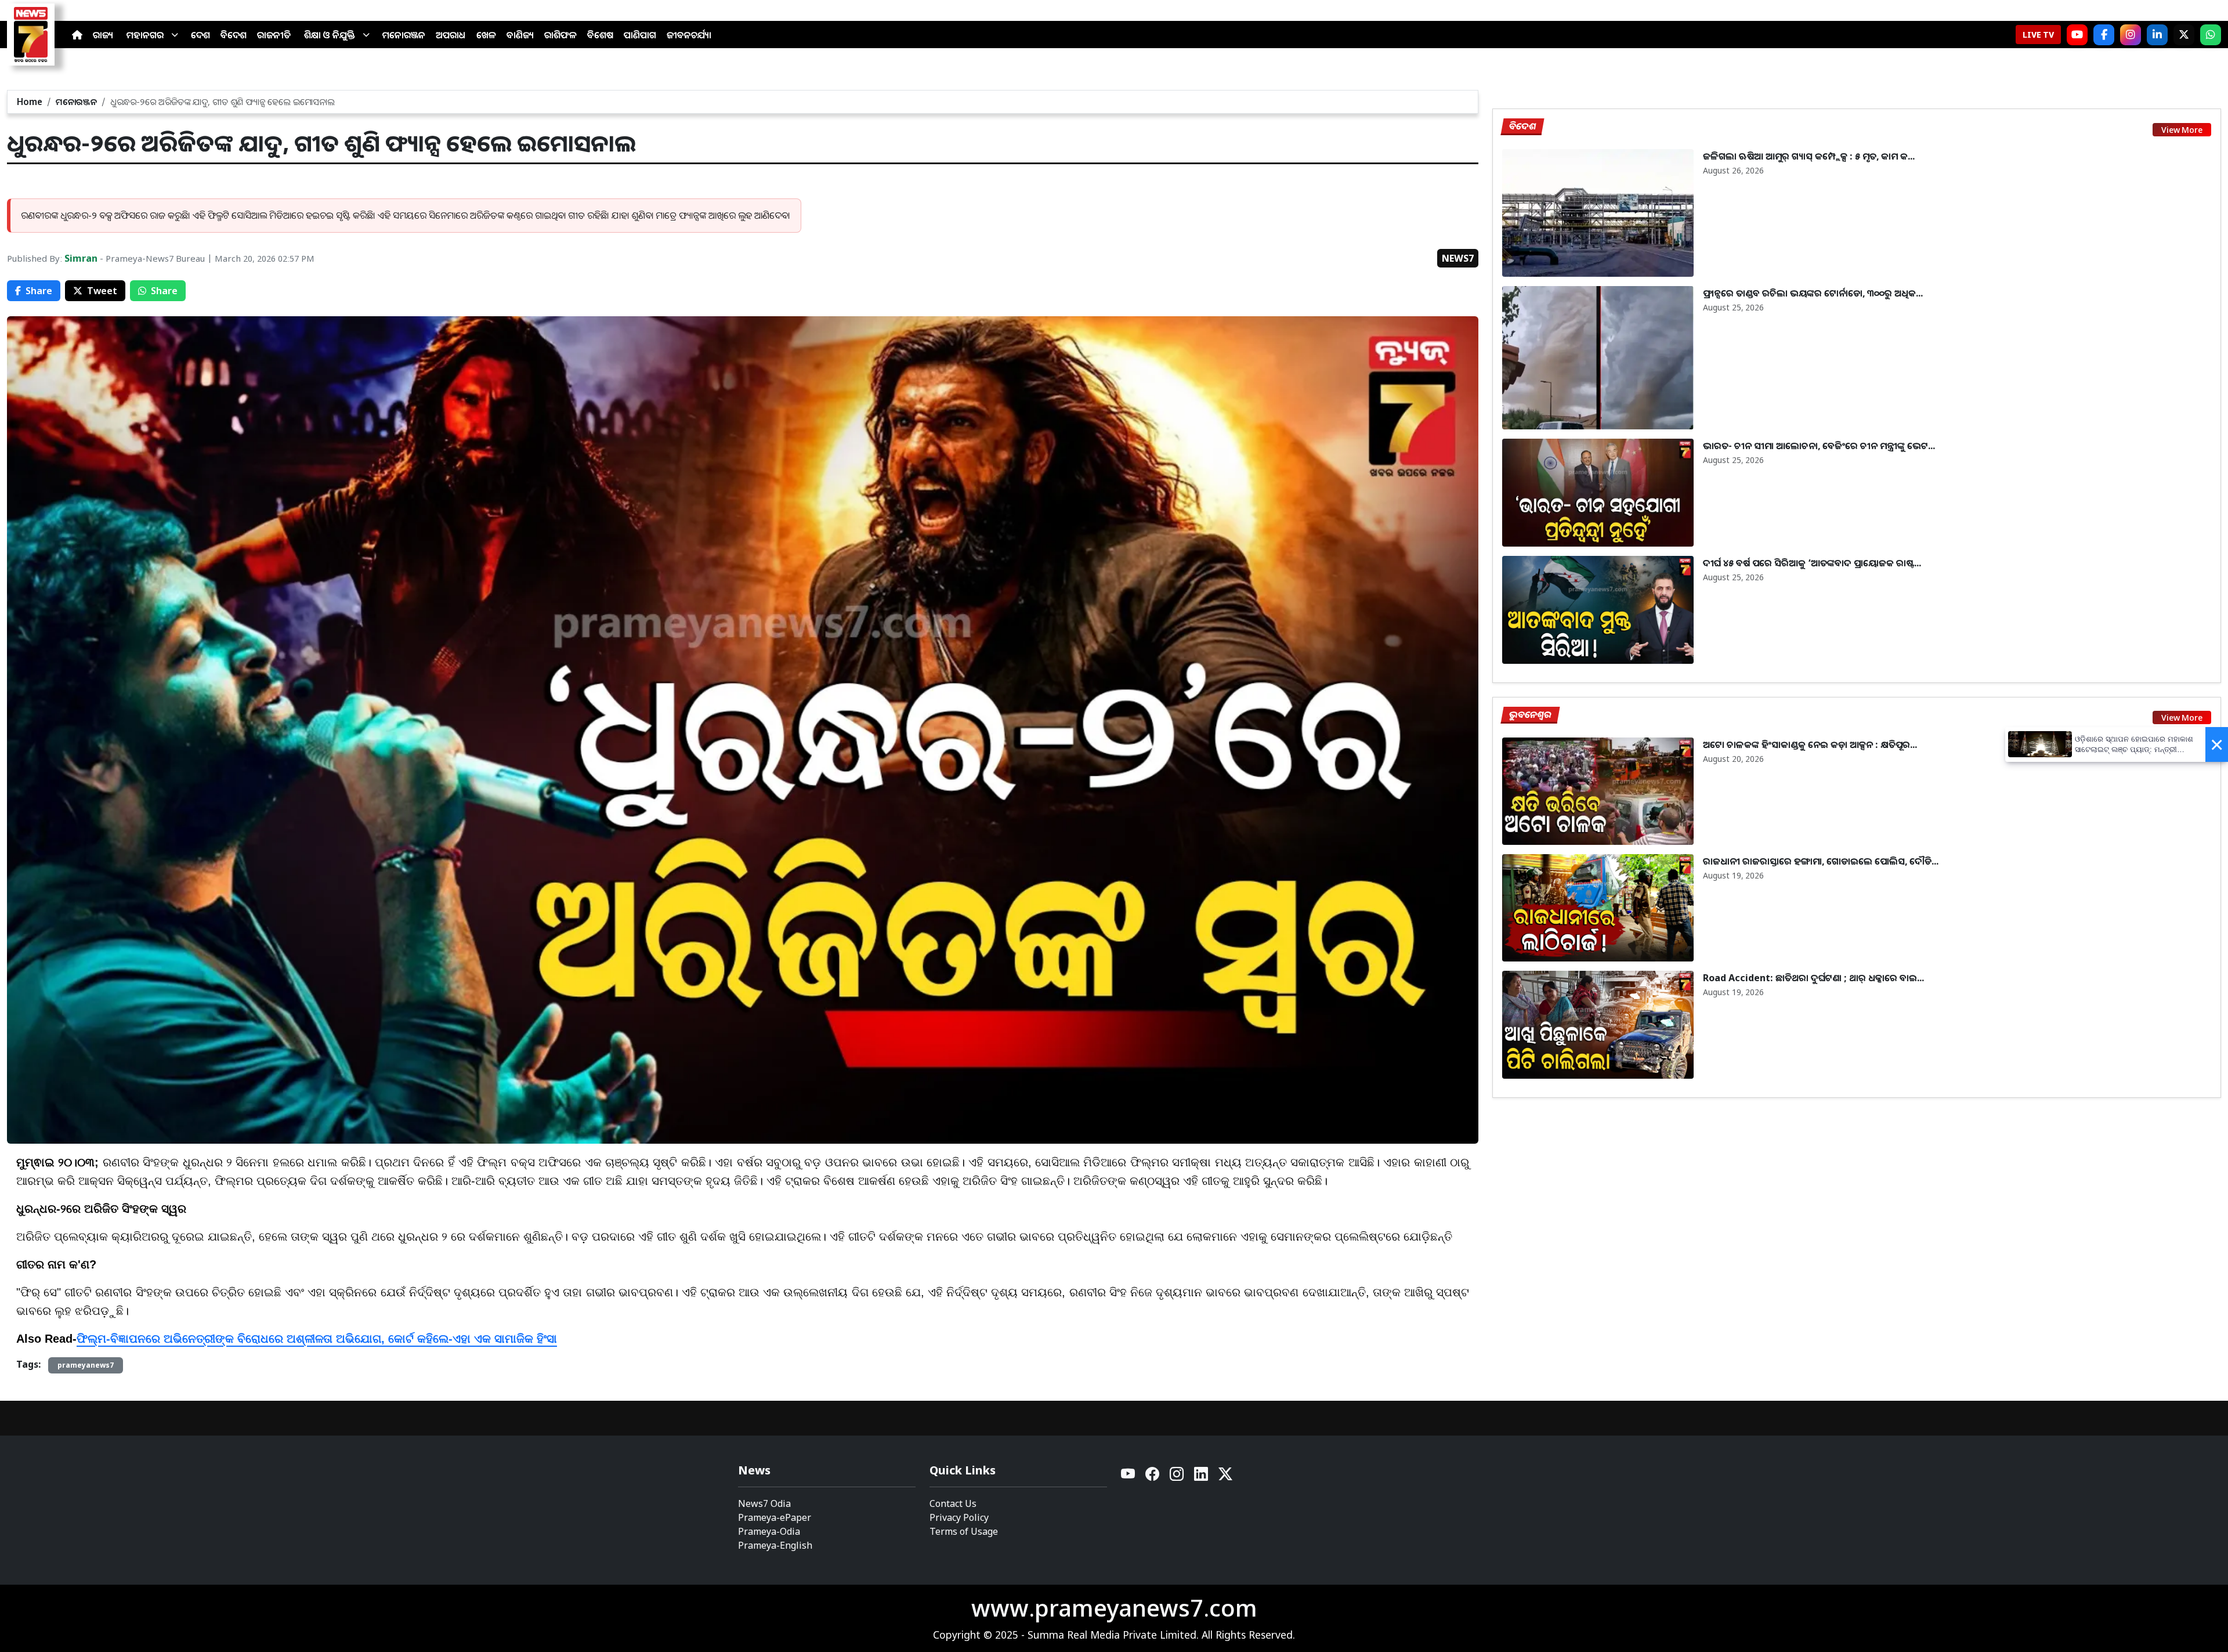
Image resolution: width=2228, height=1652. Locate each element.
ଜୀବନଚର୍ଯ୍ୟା (689, 35)
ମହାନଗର (145, 35)
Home (30, 102)
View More (2182, 130)
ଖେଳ (486, 35)
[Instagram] (2131, 35)
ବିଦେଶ (234, 35)
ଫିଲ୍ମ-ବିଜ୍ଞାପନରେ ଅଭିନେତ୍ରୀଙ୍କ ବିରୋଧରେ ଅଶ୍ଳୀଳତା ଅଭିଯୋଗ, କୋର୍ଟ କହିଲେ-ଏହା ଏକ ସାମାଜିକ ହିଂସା (317, 1339)
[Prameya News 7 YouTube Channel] (2077, 35)
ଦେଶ (200, 35)
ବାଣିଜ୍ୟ (520, 35)
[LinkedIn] (2157, 35)
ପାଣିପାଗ (640, 35)
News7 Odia (764, 1503)
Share (39, 291)
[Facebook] (2104, 35)
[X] (2184, 35)
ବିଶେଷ (600, 35)
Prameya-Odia (769, 1531)
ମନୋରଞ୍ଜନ (404, 35)
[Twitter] (1225, 1477)
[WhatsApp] (2211, 35)
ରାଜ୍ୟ (103, 35)
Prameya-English (775, 1545)
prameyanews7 (86, 1365)
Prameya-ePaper (775, 1517)
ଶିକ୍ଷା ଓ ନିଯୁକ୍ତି (330, 35)
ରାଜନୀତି (274, 35)
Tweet (102, 291)
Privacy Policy (959, 1517)
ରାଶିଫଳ (560, 35)
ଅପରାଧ (451, 35)
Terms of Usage (964, 1531)
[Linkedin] (1202, 1477)
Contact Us (953, 1503)
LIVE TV (2038, 35)
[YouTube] (1129, 1477)
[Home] (77, 35)
